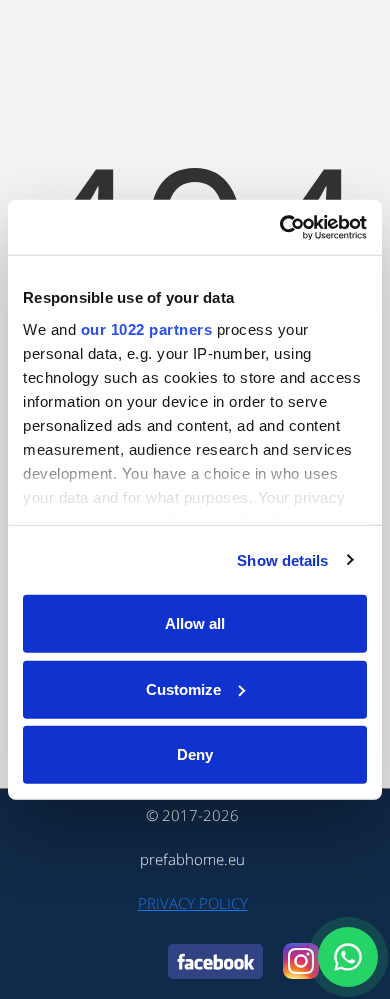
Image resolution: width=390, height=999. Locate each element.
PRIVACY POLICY (193, 903)
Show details (282, 559)
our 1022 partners (147, 328)
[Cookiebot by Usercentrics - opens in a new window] (280, 227)
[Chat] (348, 957)
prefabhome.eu (192, 859)
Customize (183, 688)
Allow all (195, 623)
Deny (195, 754)
